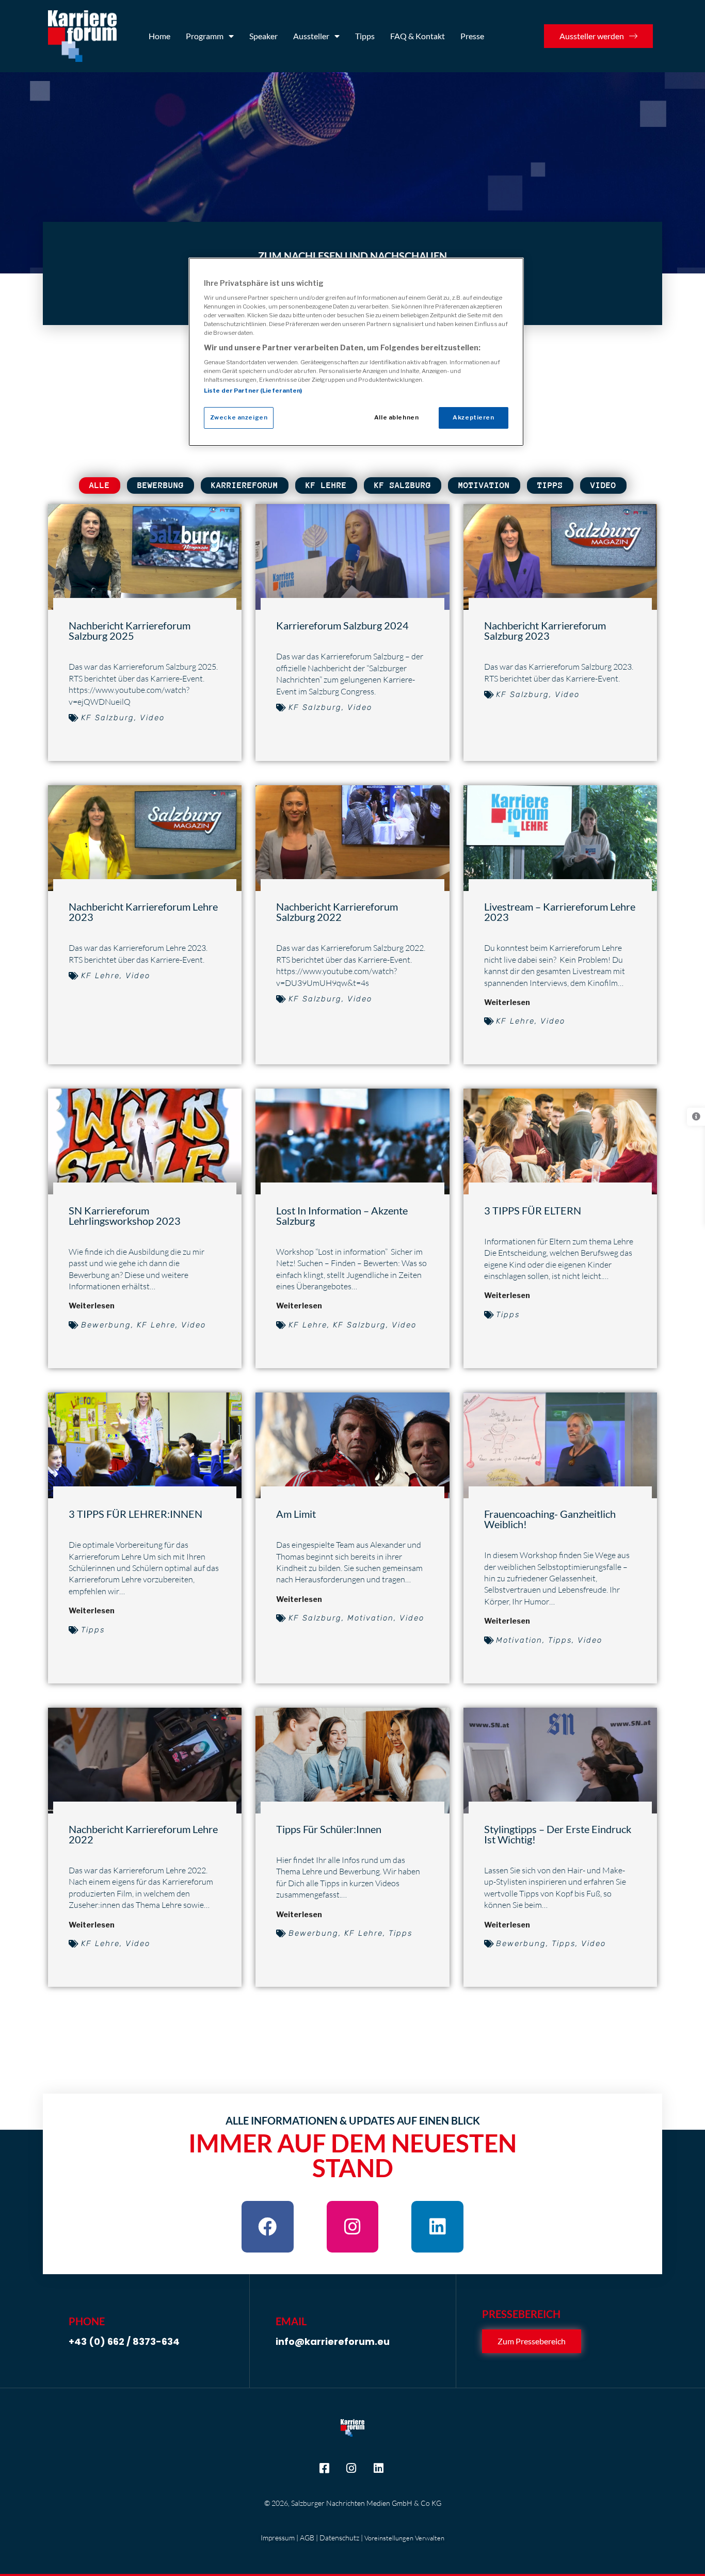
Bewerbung (161, 485)
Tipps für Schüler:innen (329, 1829)
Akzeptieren (473, 417)
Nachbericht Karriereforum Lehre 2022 (143, 1834)
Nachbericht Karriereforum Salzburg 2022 (337, 912)
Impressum (278, 2538)
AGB (307, 2538)
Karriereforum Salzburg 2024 (342, 625)
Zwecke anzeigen (239, 417)
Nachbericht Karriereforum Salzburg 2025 (130, 630)
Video (603, 485)
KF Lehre (326, 485)
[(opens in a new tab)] (352, 1761)
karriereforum (245, 485)
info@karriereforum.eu (333, 2341)
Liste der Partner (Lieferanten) (253, 391)
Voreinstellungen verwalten (404, 2538)
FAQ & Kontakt (418, 36)
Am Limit (296, 1514)
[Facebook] (268, 2226)
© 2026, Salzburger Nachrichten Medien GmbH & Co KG (353, 2503)
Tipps (365, 36)
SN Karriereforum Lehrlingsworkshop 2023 (125, 1216)
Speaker (263, 36)
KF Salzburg (403, 485)
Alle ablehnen (396, 417)
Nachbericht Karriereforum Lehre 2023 (143, 912)
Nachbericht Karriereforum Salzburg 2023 (545, 630)
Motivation (484, 485)
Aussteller (311, 36)
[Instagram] (353, 2226)
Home (159, 36)
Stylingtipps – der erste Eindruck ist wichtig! (558, 1834)
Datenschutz (339, 2538)
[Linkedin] (437, 2226)
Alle (100, 485)
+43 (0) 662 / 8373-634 (124, 2341)
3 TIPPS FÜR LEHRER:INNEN (135, 1514)
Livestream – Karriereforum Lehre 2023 (560, 912)
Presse (472, 36)
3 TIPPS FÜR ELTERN (533, 1210)
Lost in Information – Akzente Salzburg (342, 1216)
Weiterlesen (507, 1002)
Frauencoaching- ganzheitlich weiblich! (550, 1519)
